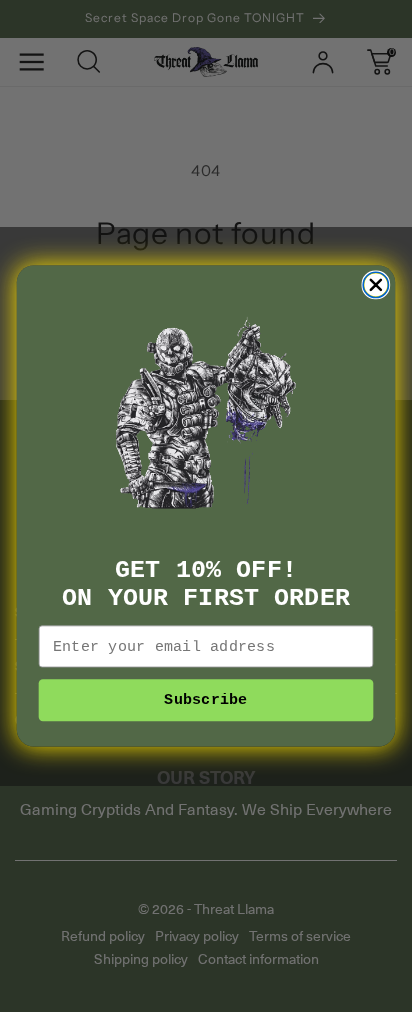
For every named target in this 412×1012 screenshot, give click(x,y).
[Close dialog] (375, 284)
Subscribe (205, 700)
